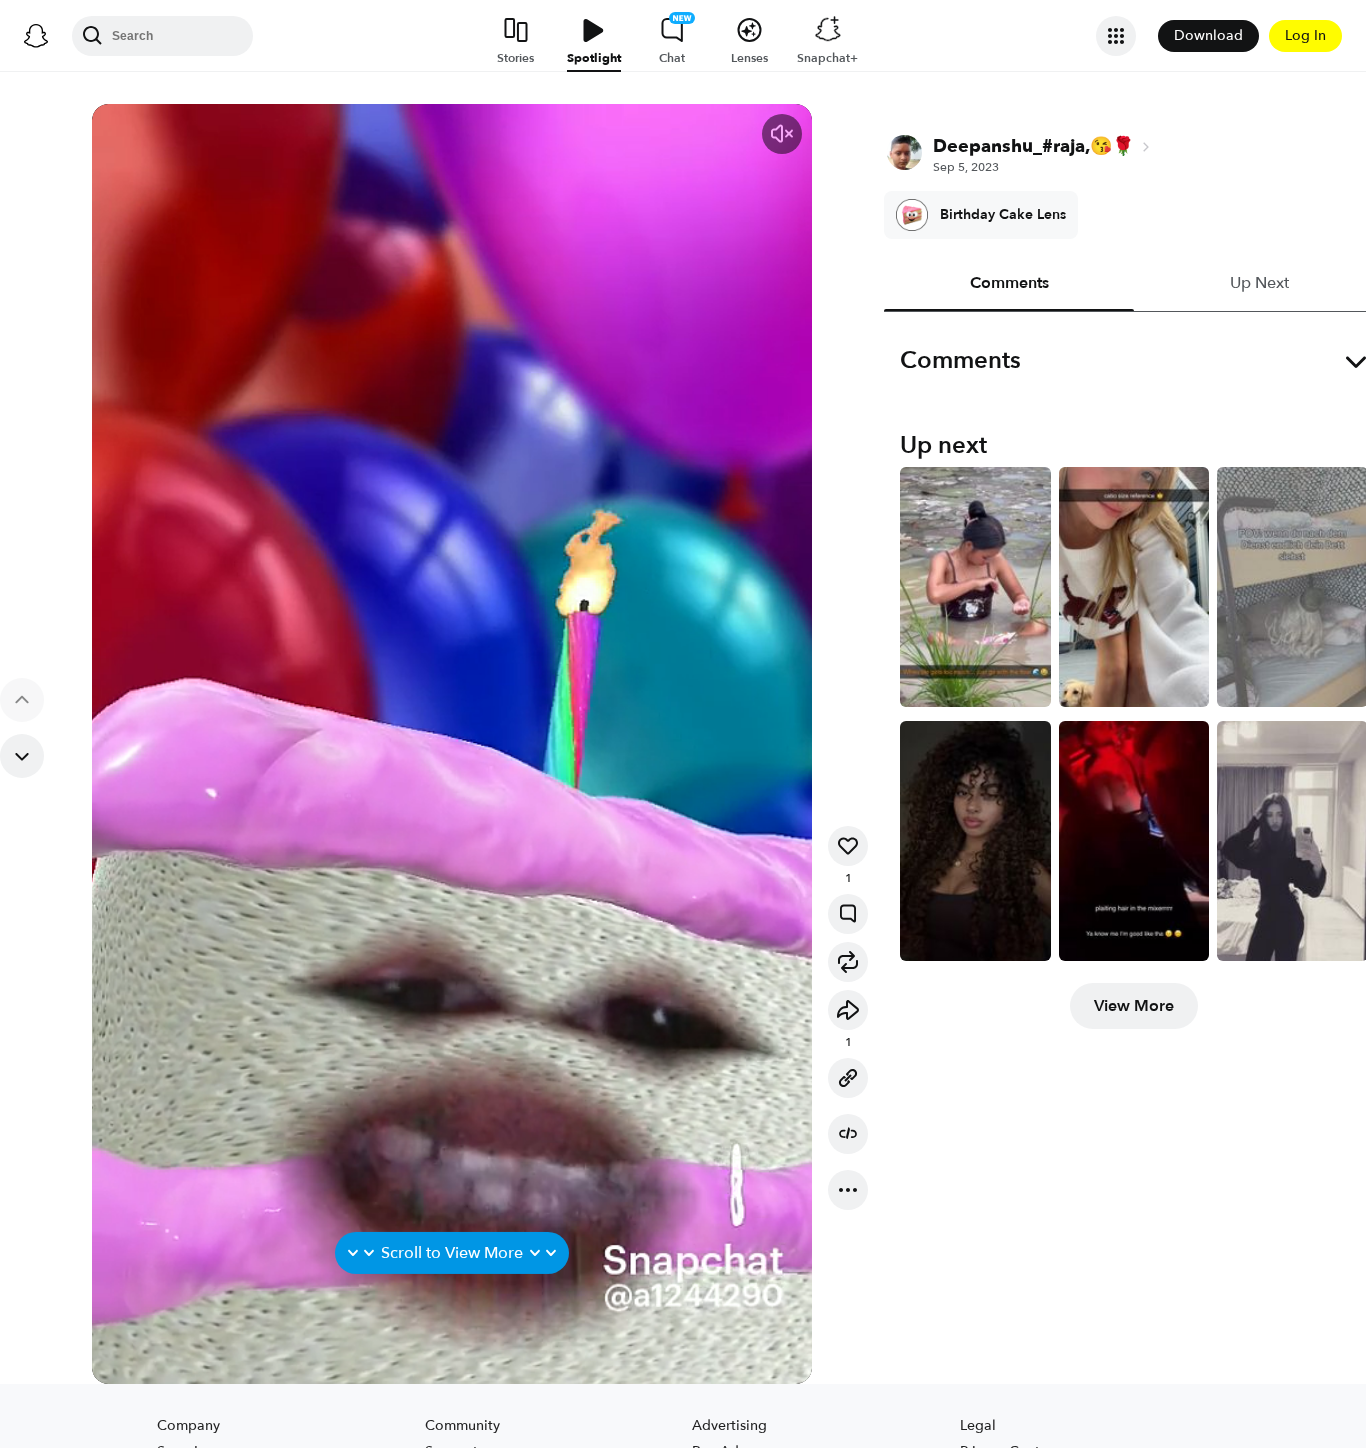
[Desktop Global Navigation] (36, 36)
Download (1208, 35)
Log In (1305, 35)
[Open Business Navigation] (1116, 36)
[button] (782, 134)
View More (1134, 1006)
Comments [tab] (1009, 283)
